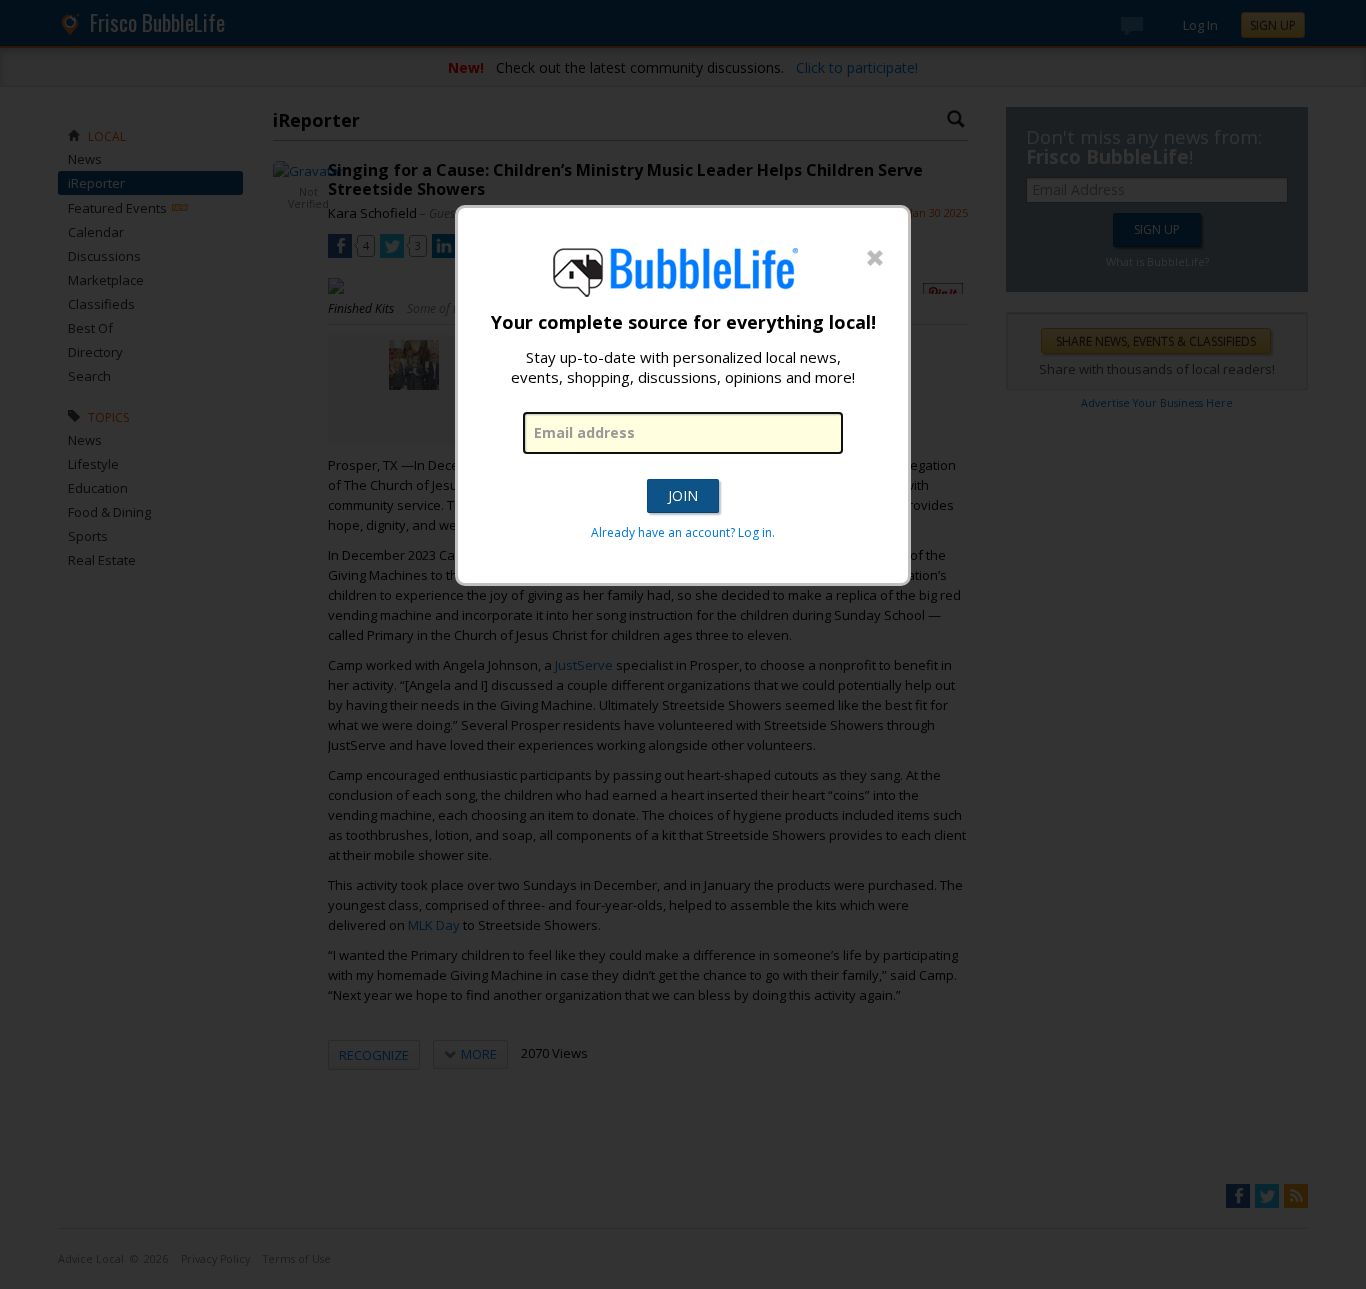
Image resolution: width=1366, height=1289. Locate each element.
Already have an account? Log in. (683, 532)
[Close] (875, 259)
